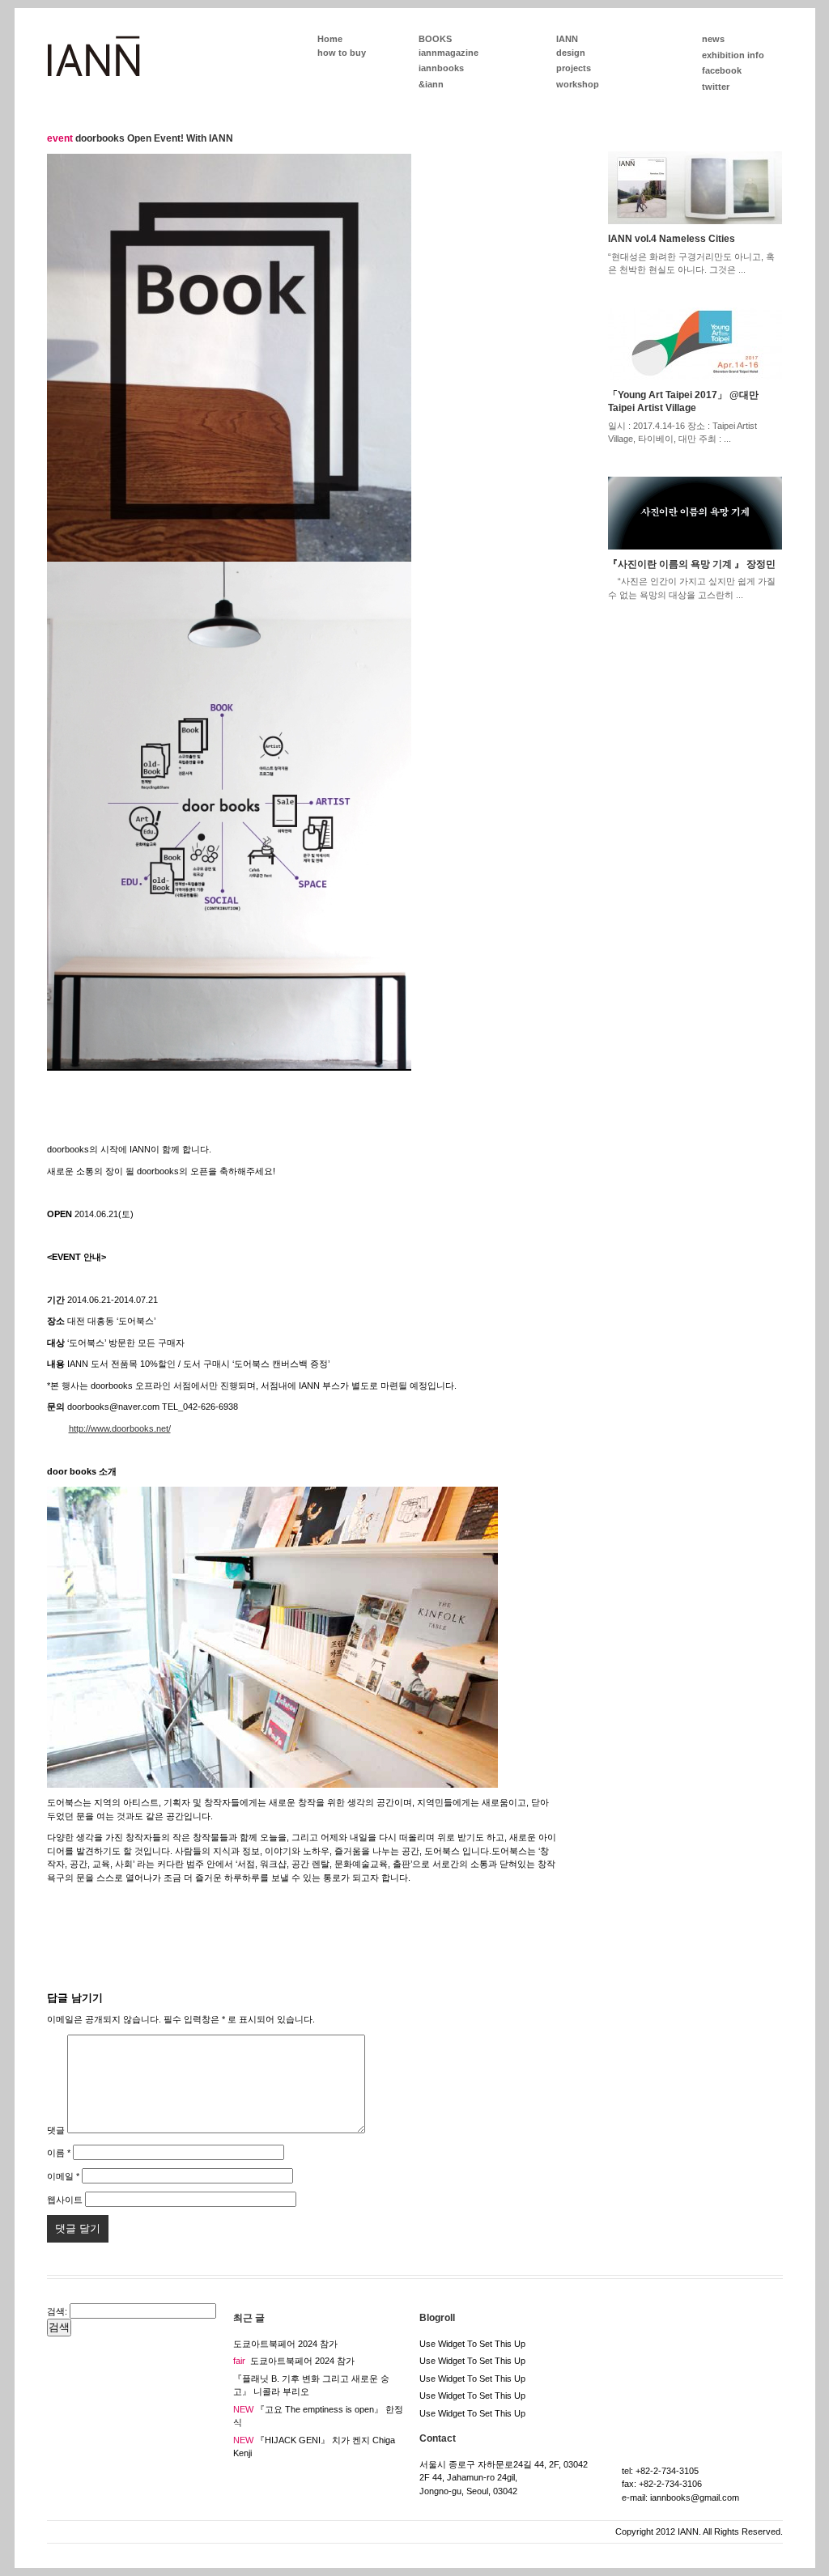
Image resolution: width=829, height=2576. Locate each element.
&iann (431, 84)
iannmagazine (449, 53)
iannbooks (441, 68)
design (571, 53)
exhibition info (733, 55)
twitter (716, 87)
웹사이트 (65, 2200)
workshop (578, 84)
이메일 (63, 2176)
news (713, 39)
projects (574, 68)
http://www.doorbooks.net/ (120, 1428)
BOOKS (435, 39)
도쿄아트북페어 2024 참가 (285, 2344)
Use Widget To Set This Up (472, 2344)
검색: (57, 2311)
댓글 (56, 2130)
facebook (722, 70)
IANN (567, 39)
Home (330, 39)
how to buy (342, 53)
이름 (59, 2153)
